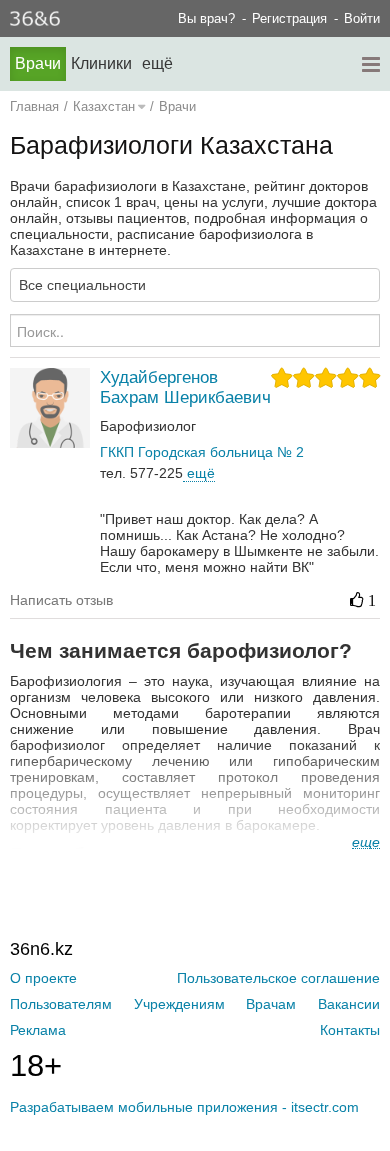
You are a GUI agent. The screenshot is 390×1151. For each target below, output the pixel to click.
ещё (199, 473)
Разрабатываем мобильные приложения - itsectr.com (184, 1107)
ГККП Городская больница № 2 (202, 452)
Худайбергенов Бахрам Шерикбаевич (185, 387)
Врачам (271, 1004)
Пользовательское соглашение (278, 978)
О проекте (43, 978)
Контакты (350, 1030)
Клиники (101, 63)
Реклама (38, 1030)
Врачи (38, 63)
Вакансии (349, 1004)
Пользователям (61, 1004)
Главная (34, 106)
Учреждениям (179, 1004)
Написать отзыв (61, 600)
